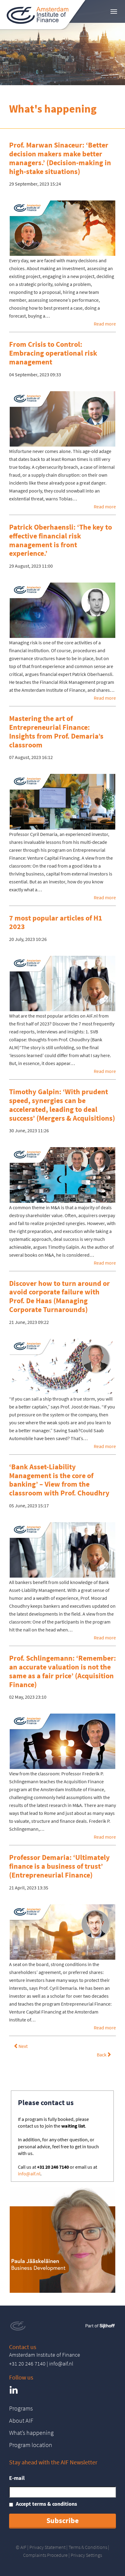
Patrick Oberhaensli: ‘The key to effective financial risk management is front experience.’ (61, 540)
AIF (23, 2547)
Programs (21, 2408)
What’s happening (31, 2433)
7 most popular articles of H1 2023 (56, 922)
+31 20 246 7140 (27, 2364)
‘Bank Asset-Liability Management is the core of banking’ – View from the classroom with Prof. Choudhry (59, 1480)
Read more (105, 324)
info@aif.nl (29, 2174)
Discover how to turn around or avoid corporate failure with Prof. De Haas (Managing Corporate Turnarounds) (59, 1296)
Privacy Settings (86, 2555)
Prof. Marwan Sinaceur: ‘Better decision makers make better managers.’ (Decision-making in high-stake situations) (60, 158)
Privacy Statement (47, 2547)
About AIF (21, 2420)
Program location (31, 2445)
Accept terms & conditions (46, 2504)
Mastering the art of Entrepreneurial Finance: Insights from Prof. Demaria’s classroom (56, 731)
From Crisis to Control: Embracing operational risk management (53, 353)
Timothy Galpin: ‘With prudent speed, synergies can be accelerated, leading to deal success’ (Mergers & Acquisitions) (62, 1105)
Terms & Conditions (88, 2547)
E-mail (17, 2478)
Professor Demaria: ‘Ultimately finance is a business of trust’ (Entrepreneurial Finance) (59, 1866)
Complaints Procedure (45, 2555)
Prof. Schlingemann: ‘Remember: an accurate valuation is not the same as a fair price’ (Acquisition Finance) (62, 1671)
